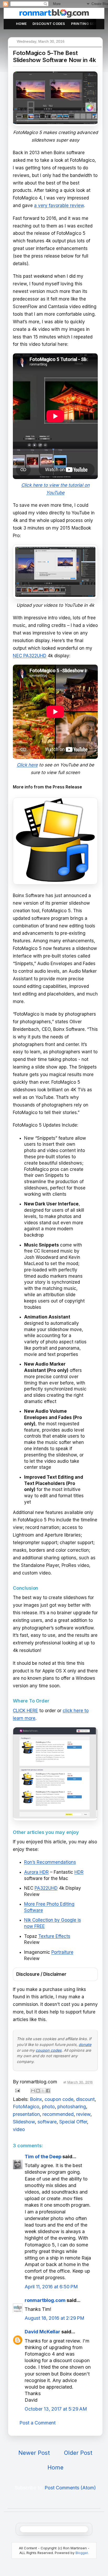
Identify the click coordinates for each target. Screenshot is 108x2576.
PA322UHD (46, 1888)
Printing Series (87, 24)
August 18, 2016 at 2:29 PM (55, 2318)
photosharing (72, 2107)
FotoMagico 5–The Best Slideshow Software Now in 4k (54, 56)
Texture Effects (54, 1936)
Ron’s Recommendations (50, 1862)
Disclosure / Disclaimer (41, 1974)
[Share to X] (43, 2091)
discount (85, 2099)
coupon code (59, 2099)
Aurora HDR (36, 1872)
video (19, 2129)
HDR (79, 1872)
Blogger (82, 2553)
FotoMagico (26, 2107)
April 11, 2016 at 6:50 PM (51, 2287)
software (47, 2122)
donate (85, 2044)
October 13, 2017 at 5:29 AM (56, 2409)
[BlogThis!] (38, 2091)
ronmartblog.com (45, 2300)
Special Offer (73, 2122)
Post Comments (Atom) (70, 2488)
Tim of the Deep (43, 2157)
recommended (58, 2114)
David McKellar (42, 2332)
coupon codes (49, 2050)
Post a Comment (37, 2423)
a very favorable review (59, 205)
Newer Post (34, 2453)
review (83, 2114)
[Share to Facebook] (48, 2091)
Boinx (36, 2099)
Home (21, 24)
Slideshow (24, 2122)
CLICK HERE (25, 1711)
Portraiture (62, 1952)
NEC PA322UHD (30, 656)
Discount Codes (49, 24)
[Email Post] (17, 2090)
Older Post (78, 2453)
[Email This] (33, 2091)
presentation (26, 2114)
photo (48, 2107)
